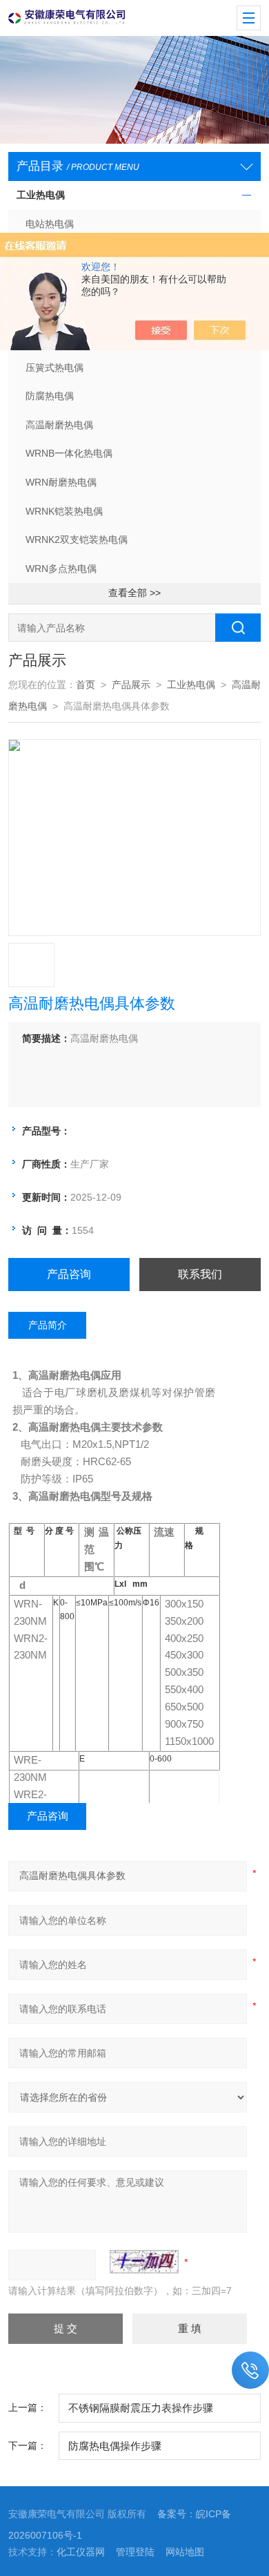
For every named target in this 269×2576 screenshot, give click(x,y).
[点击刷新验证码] (144, 2262)
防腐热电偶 (50, 396)
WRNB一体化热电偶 (69, 454)
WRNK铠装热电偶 (64, 512)
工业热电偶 (41, 195)
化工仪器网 (81, 2552)
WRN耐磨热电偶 (61, 483)
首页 (86, 685)
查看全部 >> (134, 593)
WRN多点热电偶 (61, 569)
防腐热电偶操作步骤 (115, 2446)
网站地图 (185, 2552)
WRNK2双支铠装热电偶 (77, 540)
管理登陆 (135, 2552)
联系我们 (200, 1274)
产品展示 (131, 685)
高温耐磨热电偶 (59, 425)
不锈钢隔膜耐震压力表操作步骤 (141, 2408)
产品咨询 (69, 1274)
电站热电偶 (50, 224)
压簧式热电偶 (54, 368)
